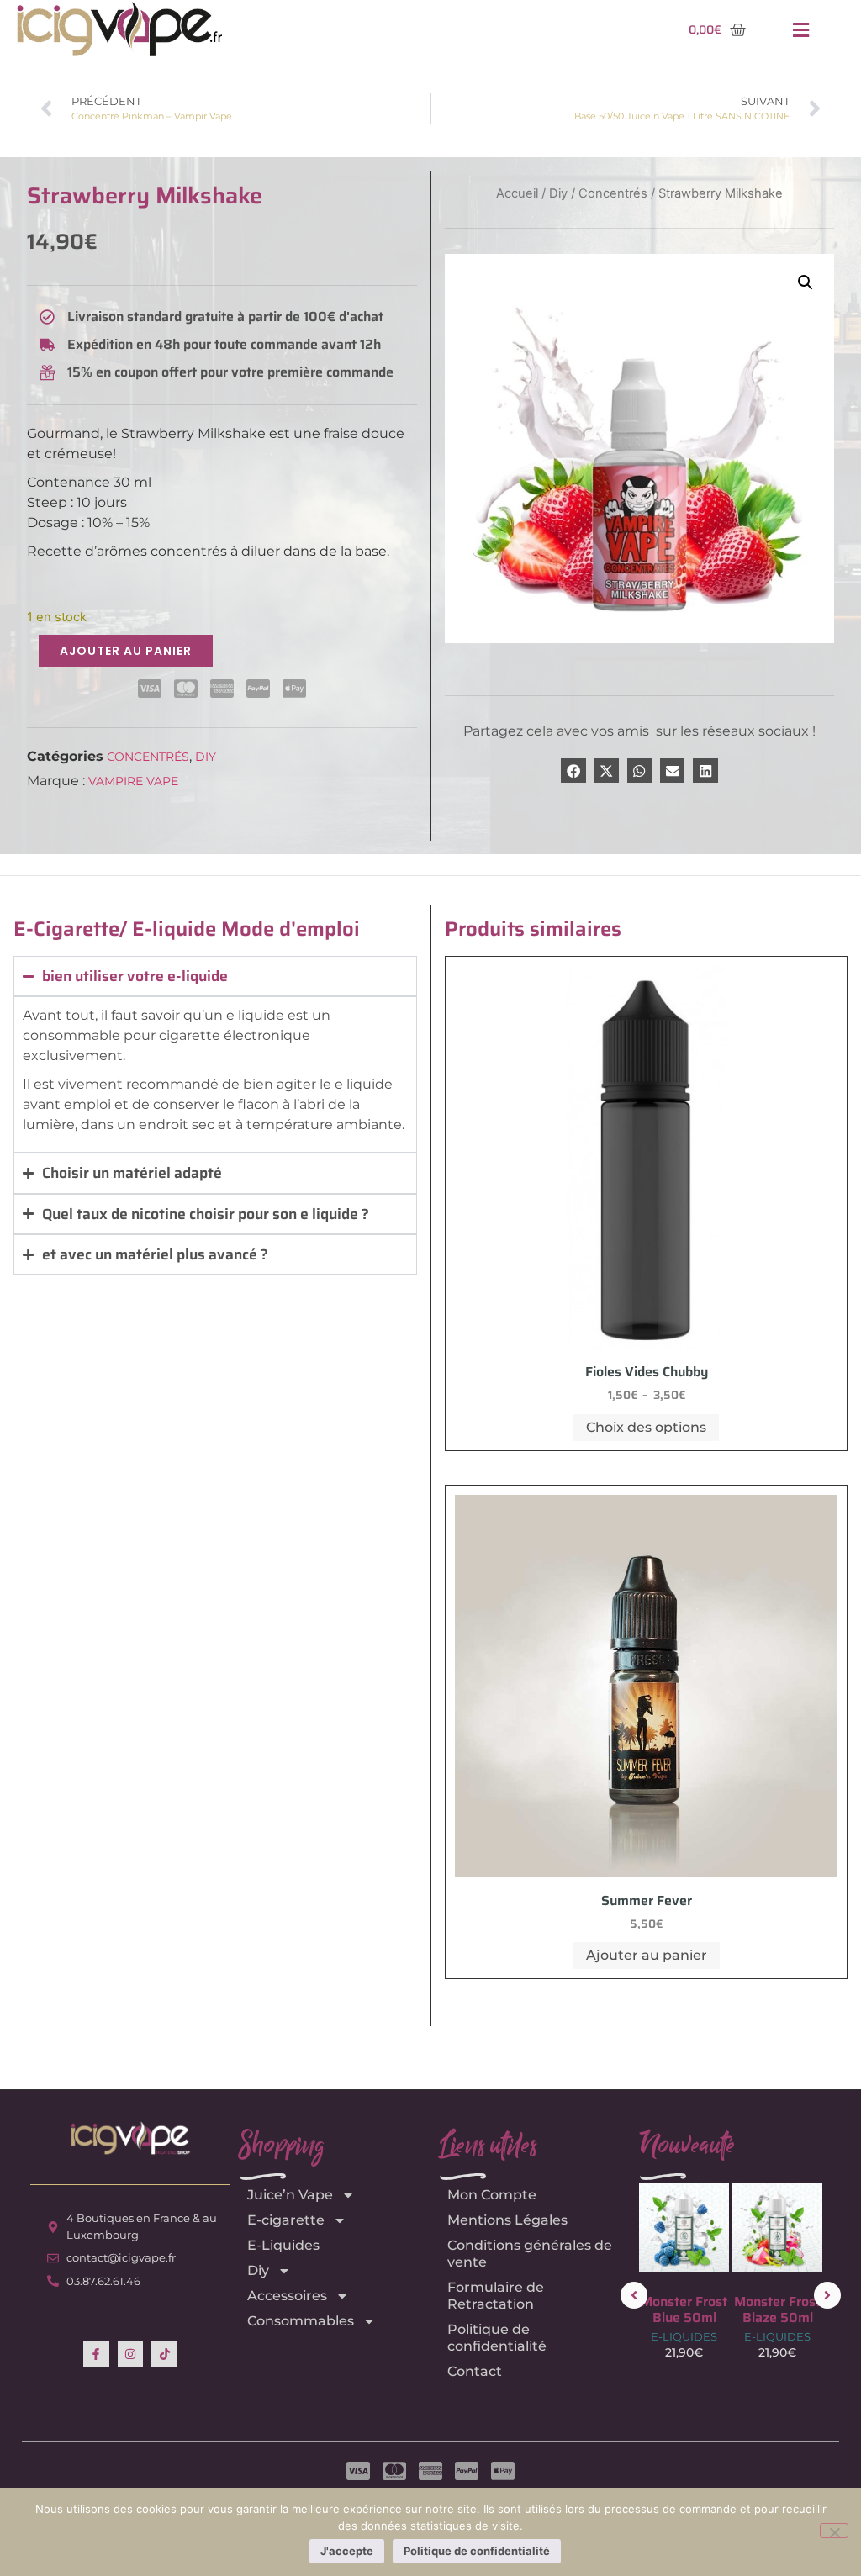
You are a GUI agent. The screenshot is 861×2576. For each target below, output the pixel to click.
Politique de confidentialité (497, 2338)
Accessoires (287, 2296)
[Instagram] (131, 2354)
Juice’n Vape (290, 2195)
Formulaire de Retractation (496, 2296)
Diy (206, 757)
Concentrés (148, 757)
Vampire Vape (133, 781)
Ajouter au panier (126, 651)
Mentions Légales (507, 2220)
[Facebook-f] (96, 2354)
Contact (475, 2371)
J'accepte (347, 2551)
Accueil (517, 193)
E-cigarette (286, 2220)
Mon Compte (492, 2195)
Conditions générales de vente (530, 2254)
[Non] (834, 2531)
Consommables (301, 2321)
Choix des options (646, 1427)
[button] (800, 30)
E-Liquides (283, 2245)
